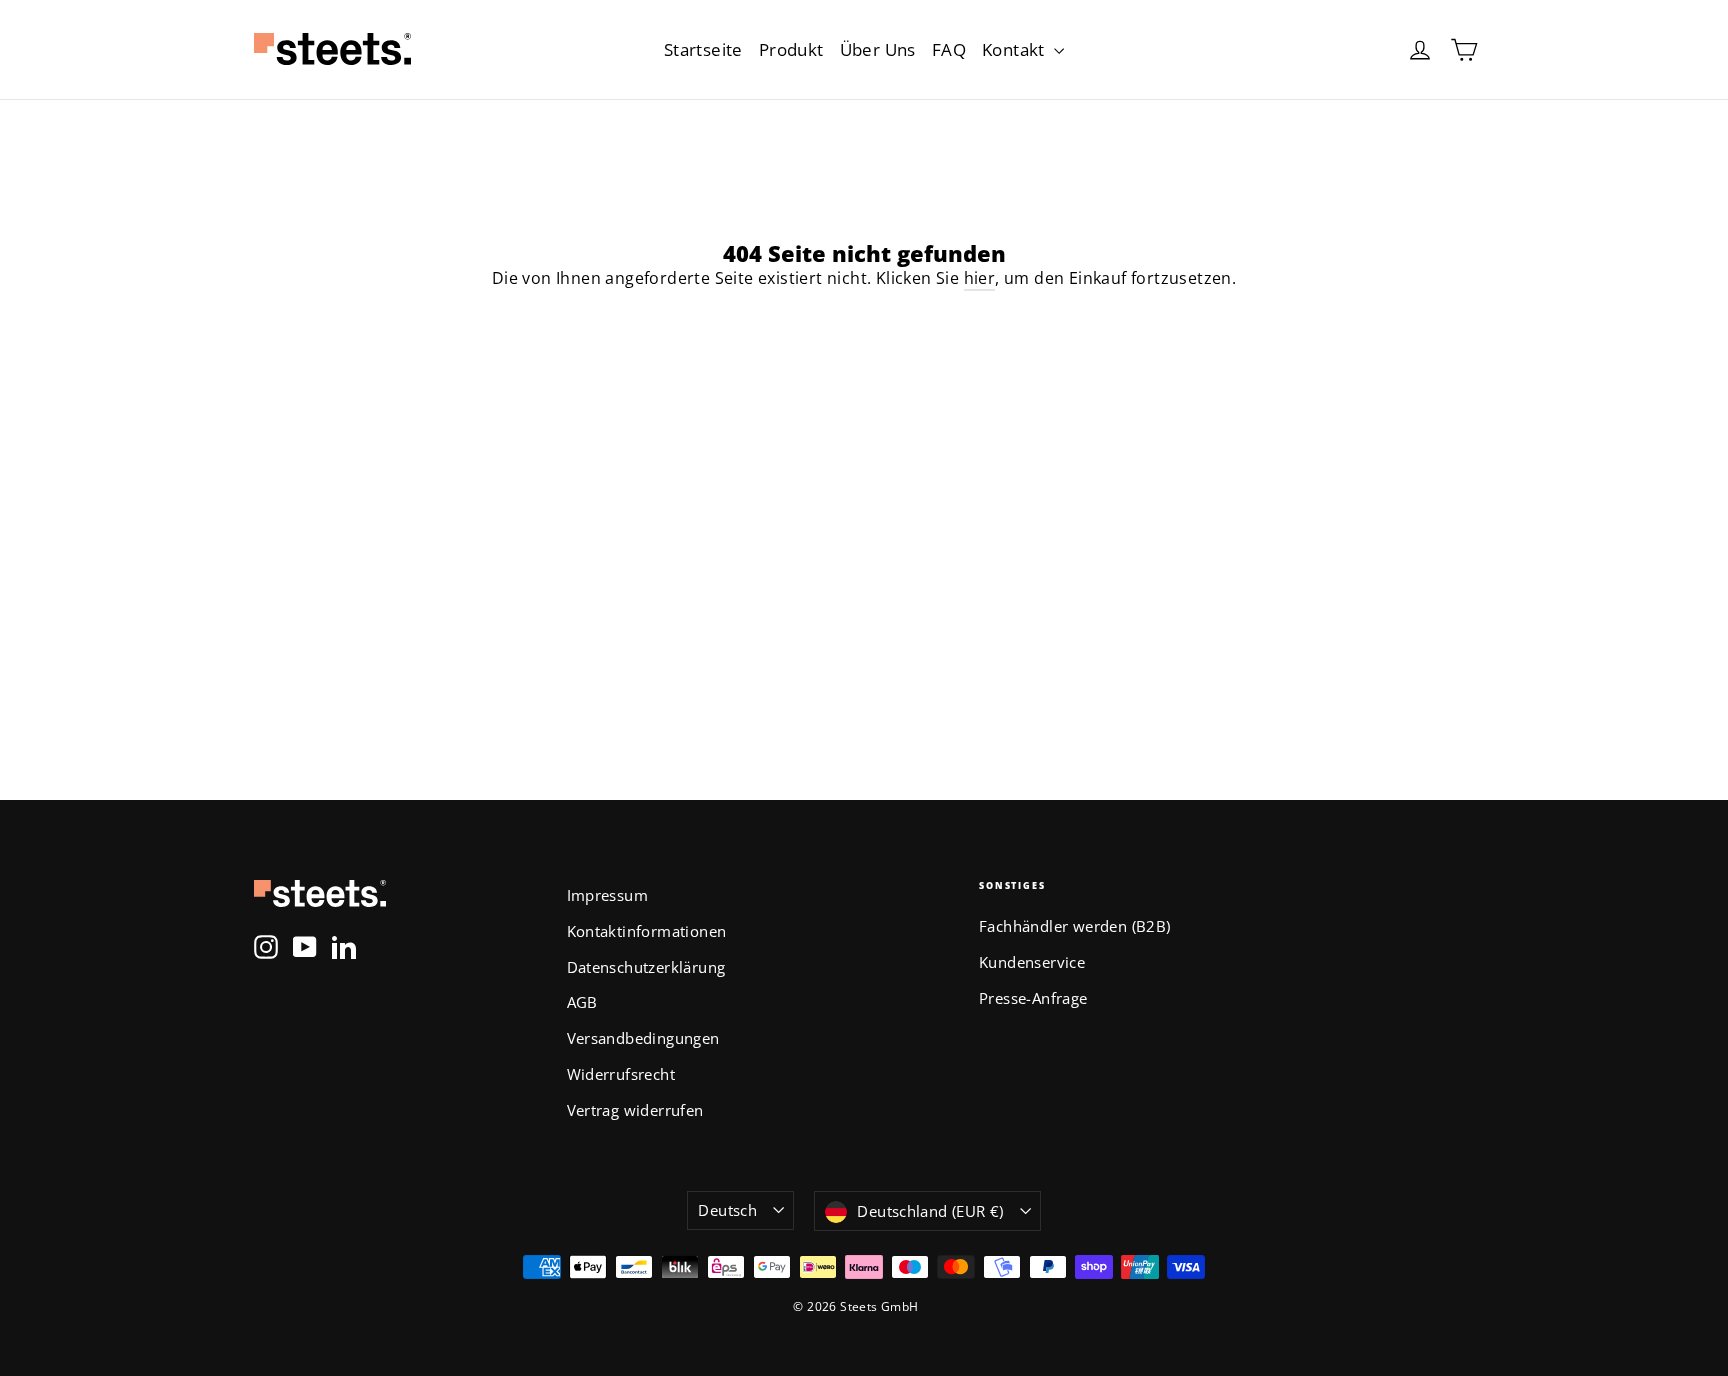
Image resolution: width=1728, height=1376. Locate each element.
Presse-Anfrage (1033, 998)
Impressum (608, 895)
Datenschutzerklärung (646, 967)
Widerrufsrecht (621, 1074)
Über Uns (878, 49)
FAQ (949, 49)
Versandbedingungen (643, 1038)
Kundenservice (1032, 962)
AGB (582, 1002)
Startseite (703, 49)
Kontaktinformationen (647, 931)
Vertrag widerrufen (635, 1110)
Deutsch (727, 1210)
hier (980, 278)
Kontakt (1015, 49)
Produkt (791, 49)
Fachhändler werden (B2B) (1075, 926)
